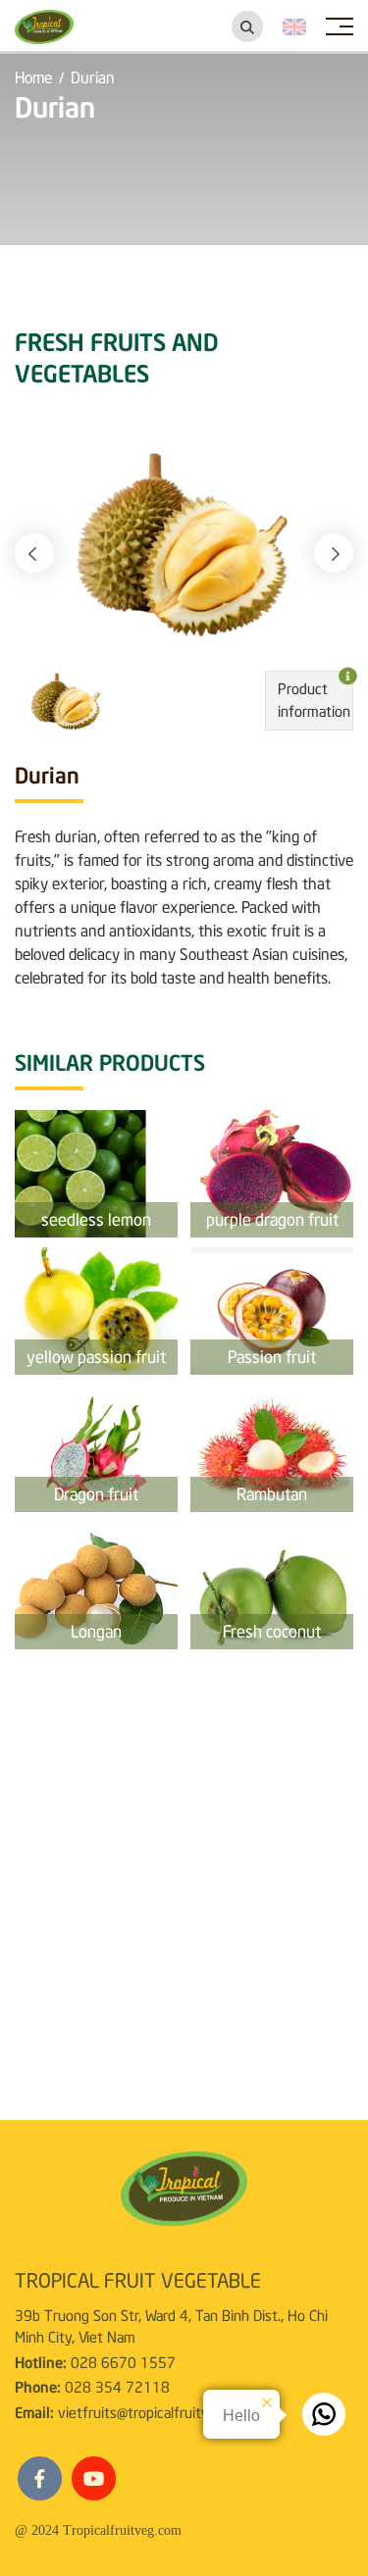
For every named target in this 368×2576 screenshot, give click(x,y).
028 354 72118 (117, 2386)
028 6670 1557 (123, 2361)
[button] (34, 553)
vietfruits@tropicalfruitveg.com (156, 2411)
